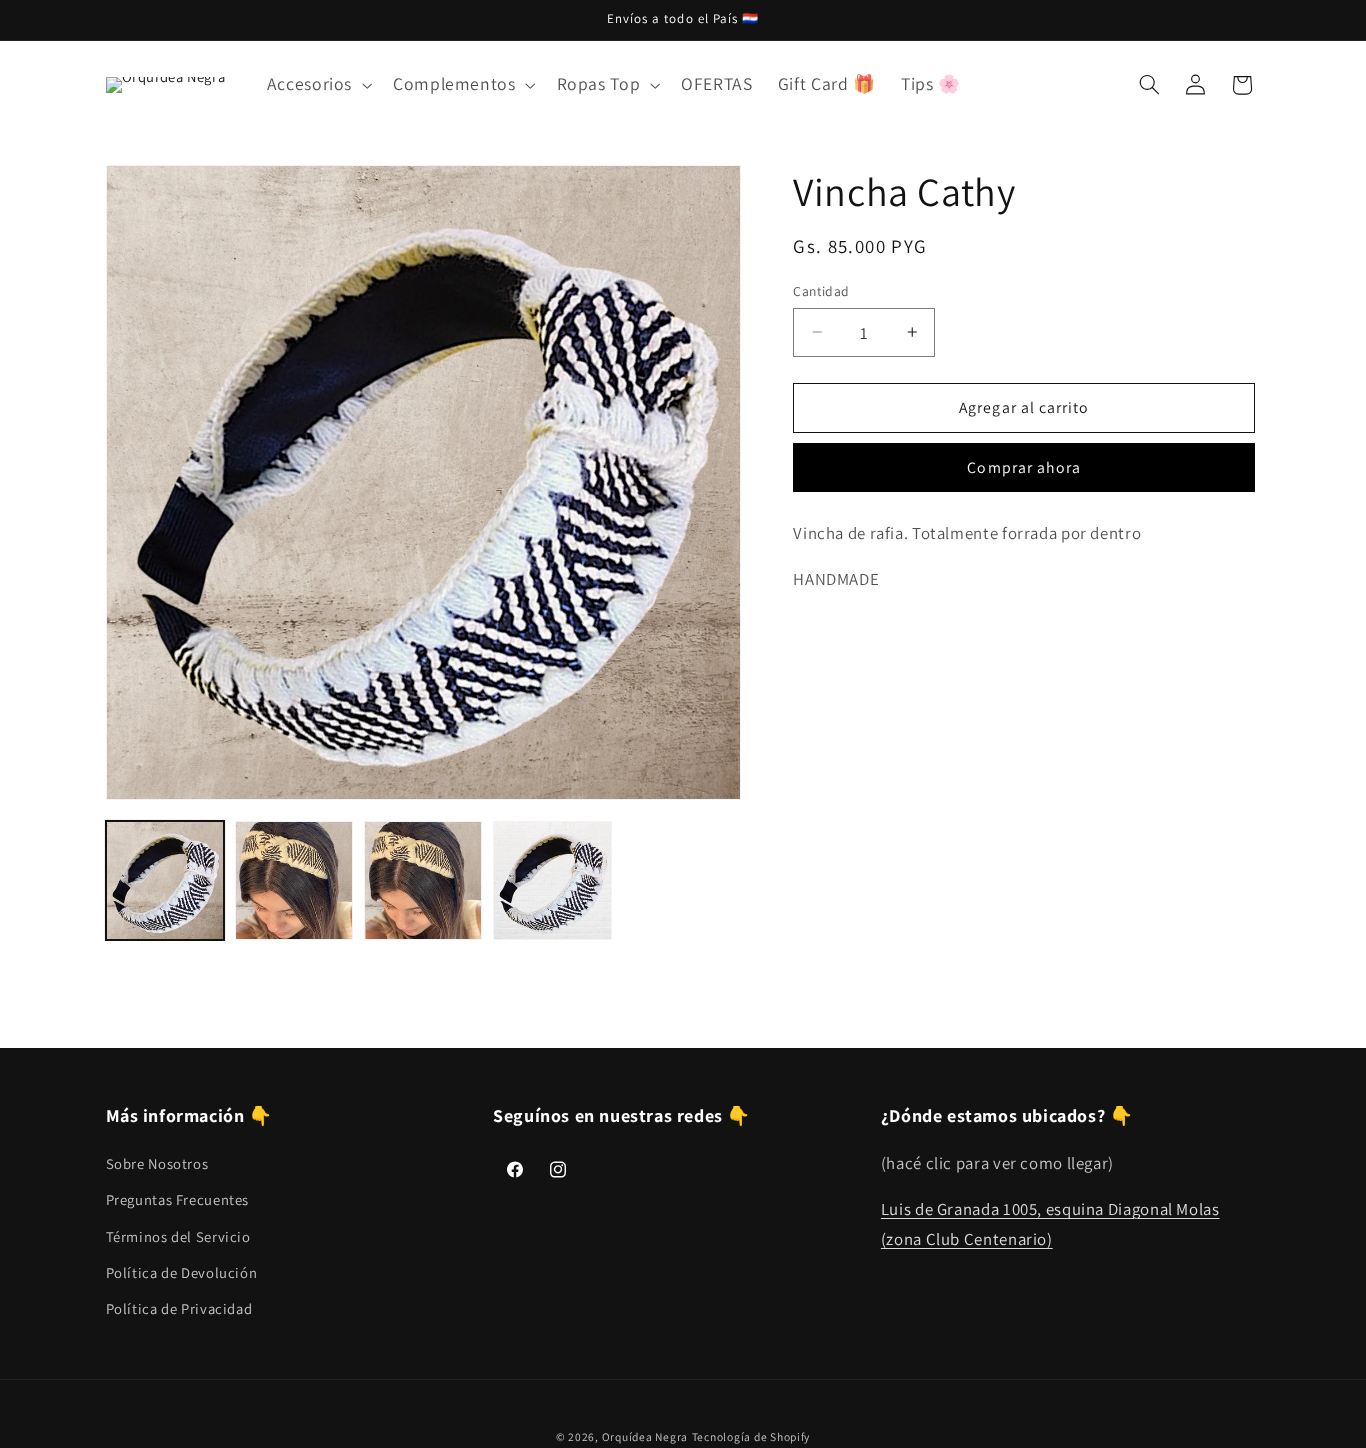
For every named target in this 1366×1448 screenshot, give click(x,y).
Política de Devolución (182, 1271)
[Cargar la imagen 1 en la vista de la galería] (165, 880)
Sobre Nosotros (157, 1162)
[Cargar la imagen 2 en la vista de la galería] (294, 880)
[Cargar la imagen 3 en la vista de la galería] (423, 880)
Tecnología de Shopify (751, 1437)
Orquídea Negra (645, 1437)
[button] (317, 85)
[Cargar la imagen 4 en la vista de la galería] (552, 880)
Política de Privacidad (179, 1308)
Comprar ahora (1024, 467)
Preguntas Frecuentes (178, 1198)
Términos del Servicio (178, 1235)
